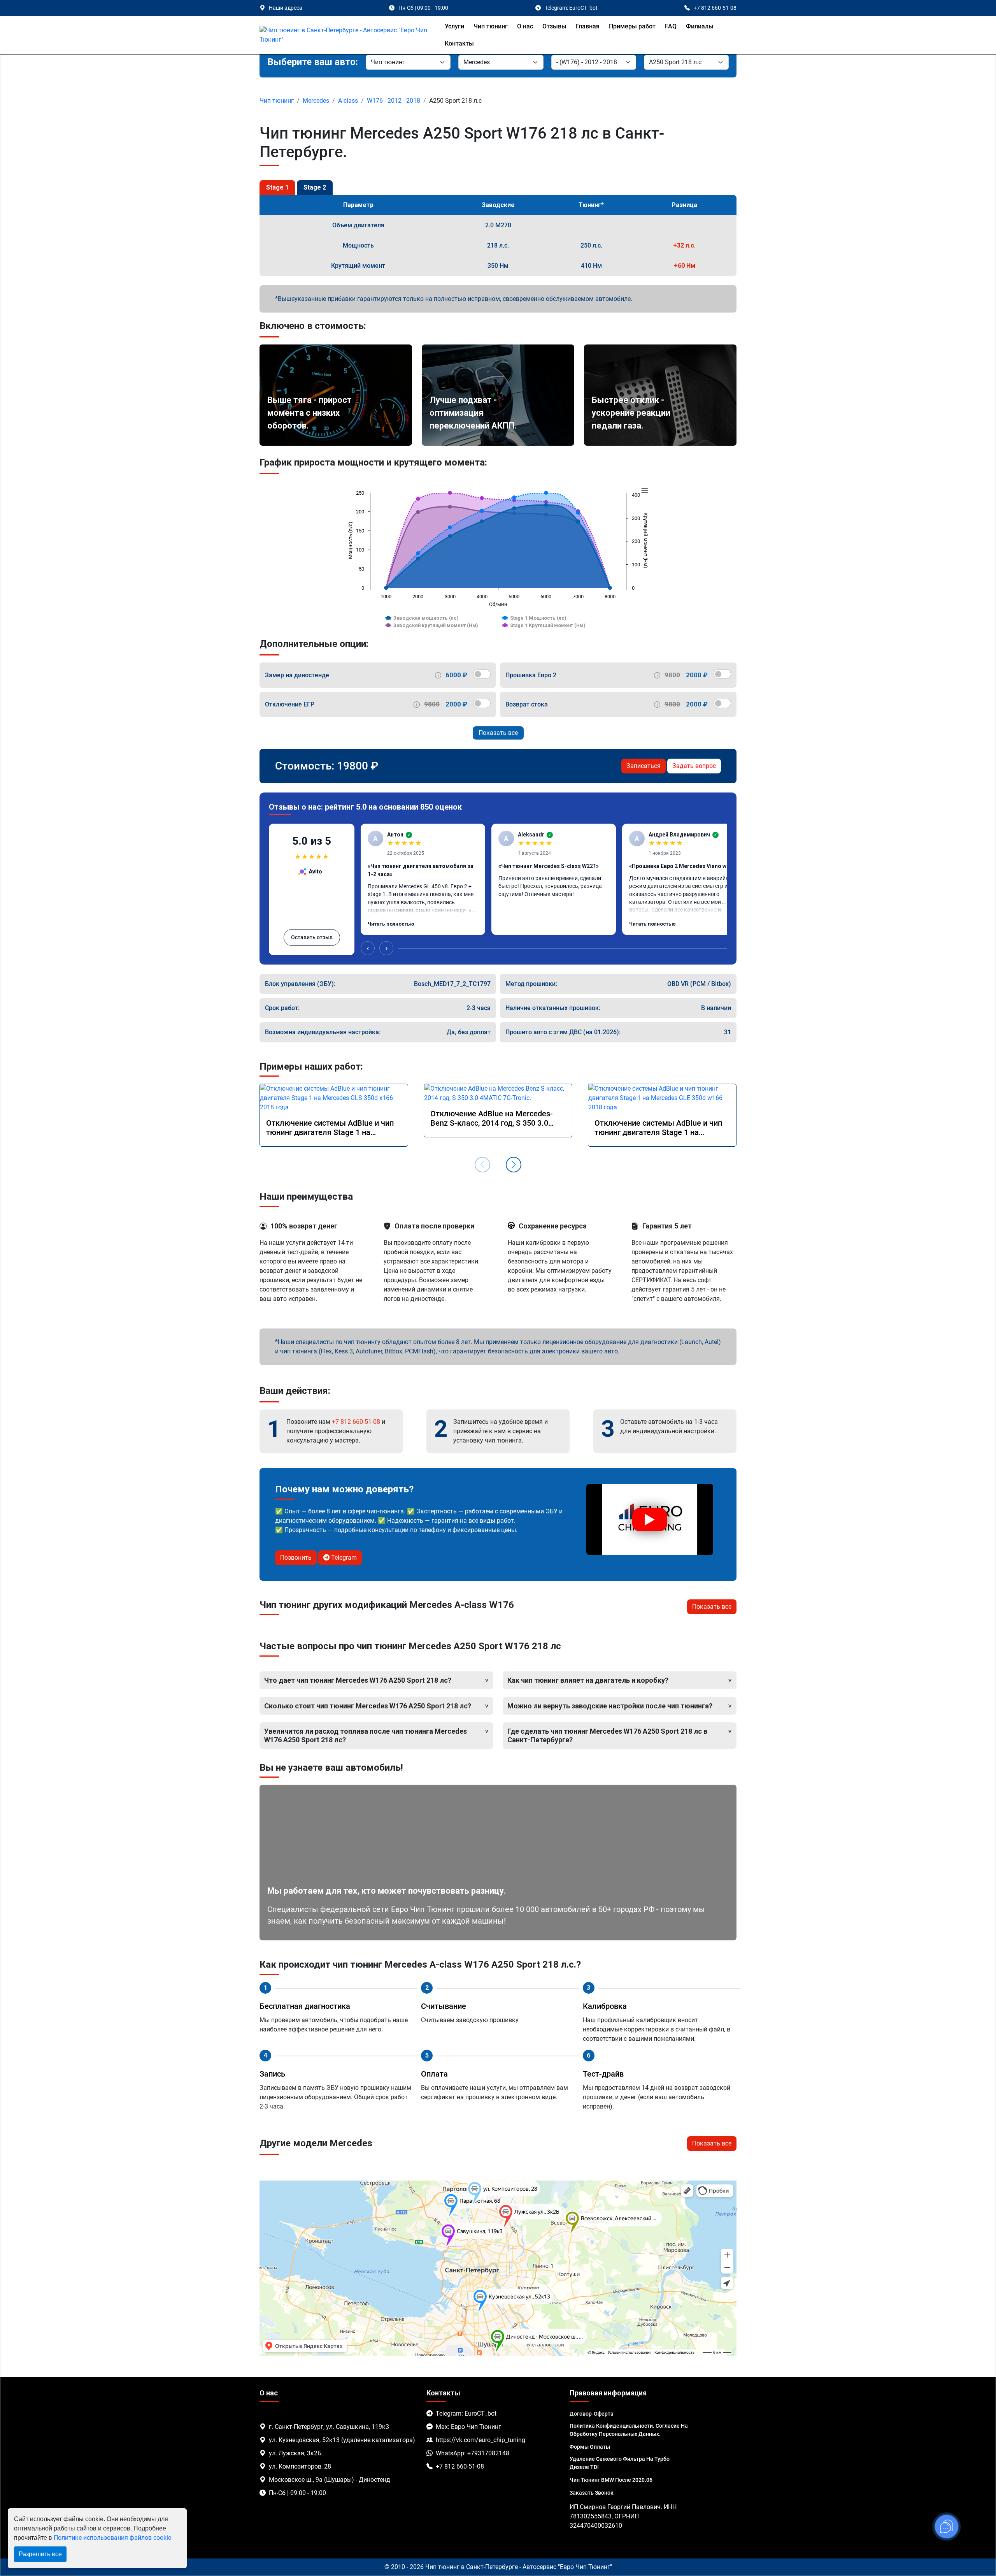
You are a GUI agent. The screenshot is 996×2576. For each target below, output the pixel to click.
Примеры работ (632, 26)
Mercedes (316, 101)
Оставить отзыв (312, 937)
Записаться (644, 766)
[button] (514, 1165)
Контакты (459, 43)
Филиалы (700, 26)
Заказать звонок (592, 2493)
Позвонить (296, 1558)
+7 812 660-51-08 (356, 1422)
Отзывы (554, 26)
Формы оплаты (590, 2447)
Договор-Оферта (592, 2414)
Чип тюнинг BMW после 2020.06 (611, 2480)
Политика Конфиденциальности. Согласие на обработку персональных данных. (629, 2430)
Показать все (498, 733)
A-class (348, 101)
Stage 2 (315, 187)
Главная (588, 26)
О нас (525, 26)
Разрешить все (40, 2554)
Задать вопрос (694, 766)
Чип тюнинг (491, 26)
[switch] (482, 674)
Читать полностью (391, 924)
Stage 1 (277, 187)
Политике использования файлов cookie (112, 2538)
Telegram (343, 1558)
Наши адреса (286, 8)
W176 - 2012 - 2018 (394, 101)
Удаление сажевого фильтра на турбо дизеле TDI (620, 2463)
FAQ (671, 26)
